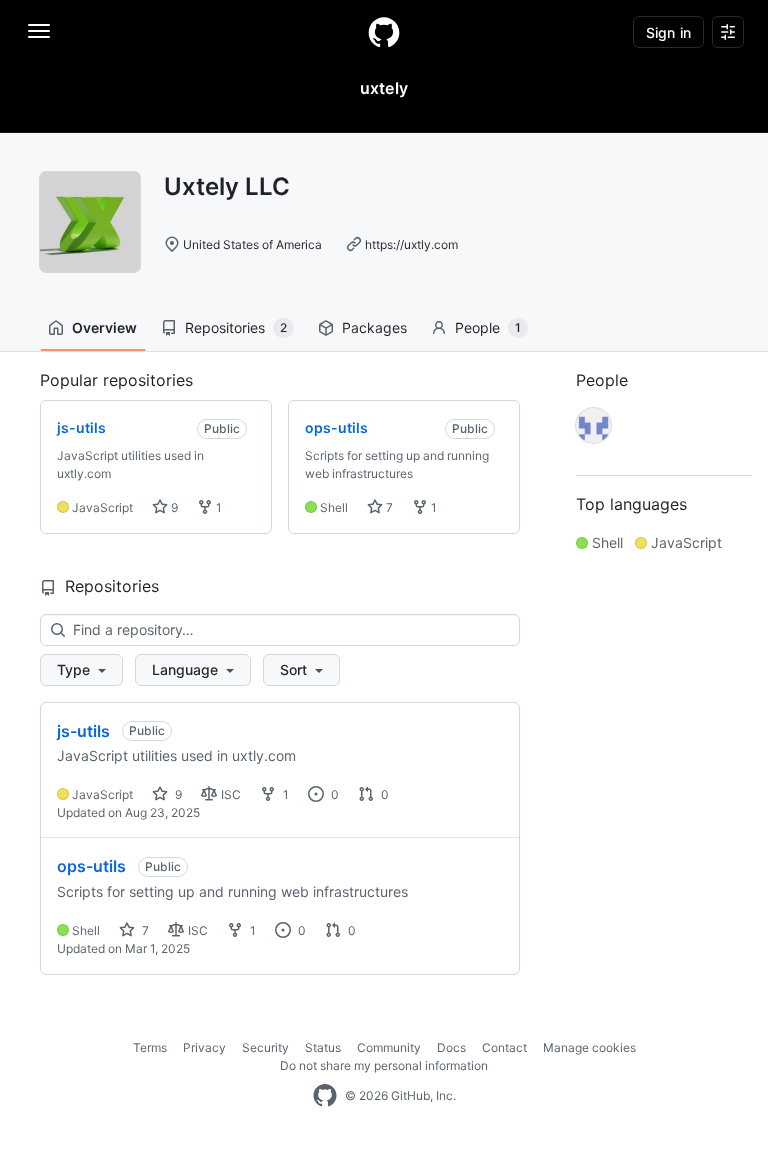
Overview (104, 327)
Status (323, 1047)
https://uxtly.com (411, 244)
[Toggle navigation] (39, 31)
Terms (150, 1047)
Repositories (236, 327)
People (488, 327)
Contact (504, 1047)
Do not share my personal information (384, 1065)
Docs (451, 1047)
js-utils (83, 731)
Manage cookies (589, 1047)
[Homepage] (384, 32)
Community (389, 1047)
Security (265, 1047)
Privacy (204, 1047)
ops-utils (91, 866)
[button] (81, 670)
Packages (374, 327)
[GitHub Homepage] (325, 1096)
